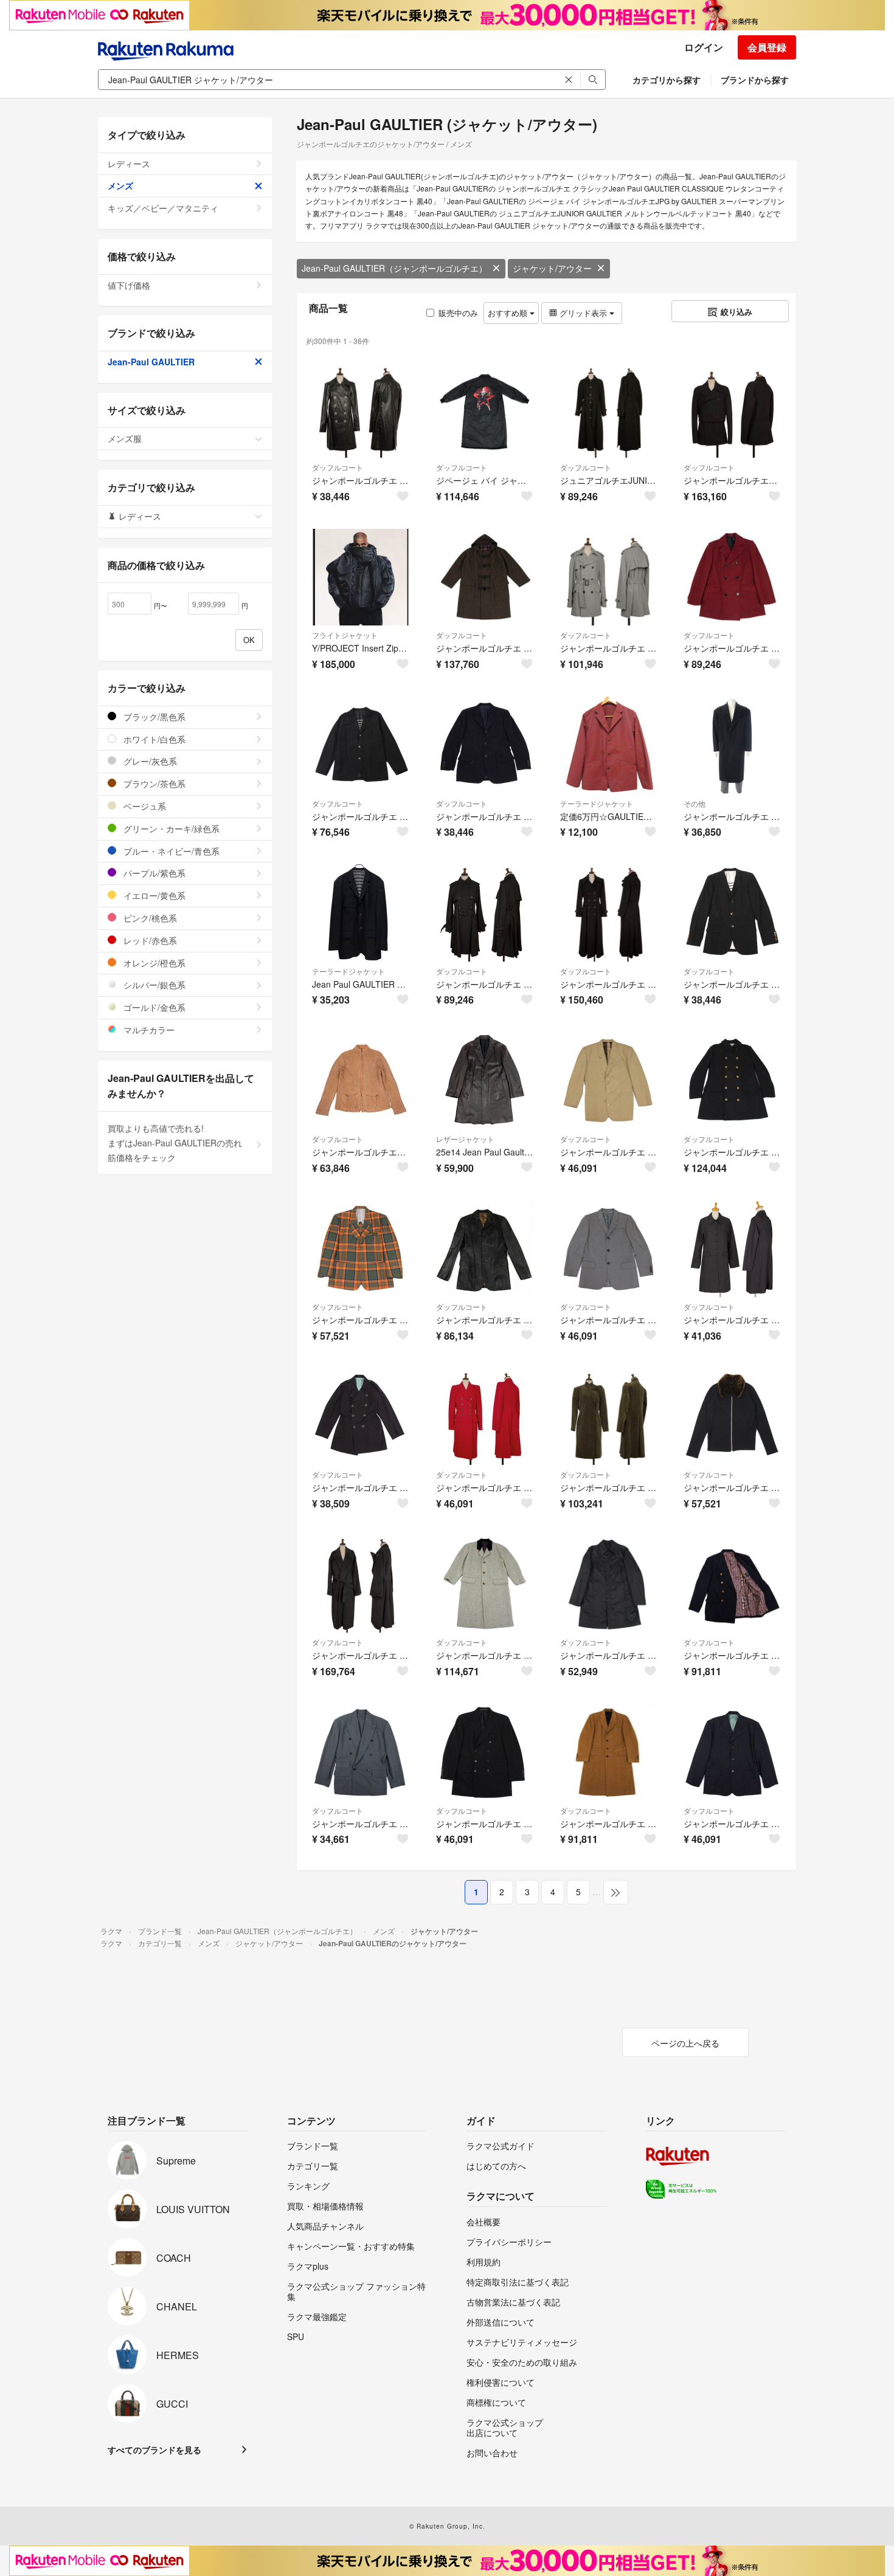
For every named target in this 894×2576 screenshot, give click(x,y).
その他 (695, 803)
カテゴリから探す (667, 80)
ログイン (704, 47)
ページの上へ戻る (685, 2043)
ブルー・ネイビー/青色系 (170, 851)
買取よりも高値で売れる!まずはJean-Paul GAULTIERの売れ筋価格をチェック (175, 1143)
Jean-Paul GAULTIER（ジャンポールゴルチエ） (394, 268)
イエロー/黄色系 (153, 895)
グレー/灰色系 (149, 761)
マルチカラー (148, 1030)
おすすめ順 (509, 313)
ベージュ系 (144, 806)
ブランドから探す (755, 80)
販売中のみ (458, 313)
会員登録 (767, 47)
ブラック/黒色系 (153, 717)
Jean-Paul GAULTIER (151, 362)
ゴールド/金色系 (153, 1007)
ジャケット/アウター (552, 268)
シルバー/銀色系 (153, 985)
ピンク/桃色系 (149, 918)
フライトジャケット (345, 635)
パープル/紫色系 (153, 873)
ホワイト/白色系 (153, 739)
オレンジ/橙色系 (153, 963)
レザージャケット (465, 1139)
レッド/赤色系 (149, 940)
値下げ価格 (129, 285)
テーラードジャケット (597, 803)
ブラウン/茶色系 (153, 783)
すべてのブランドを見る (154, 2450)
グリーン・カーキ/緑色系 (170, 828)
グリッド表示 (583, 313)
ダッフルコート (338, 467)
